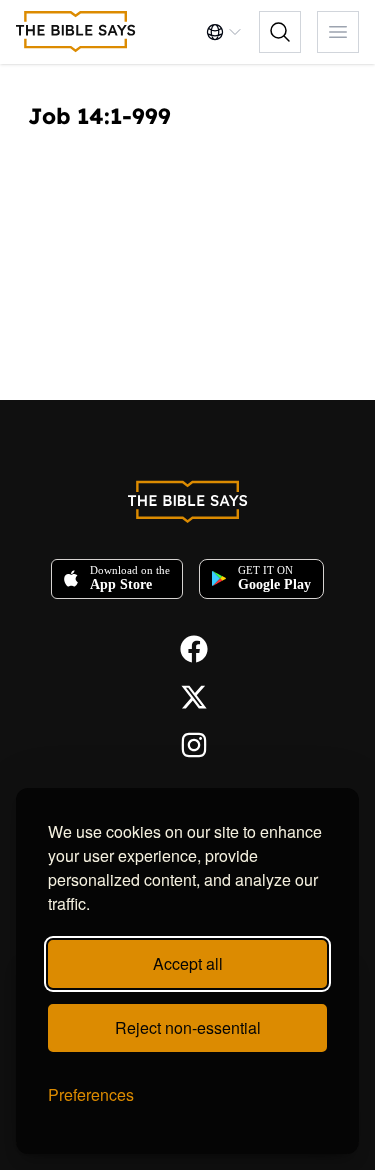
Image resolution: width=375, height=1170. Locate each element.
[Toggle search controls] (280, 32)
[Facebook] (188, 647)
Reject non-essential (188, 1027)
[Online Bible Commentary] (76, 32)
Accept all (188, 963)
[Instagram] (188, 743)
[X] (188, 695)
